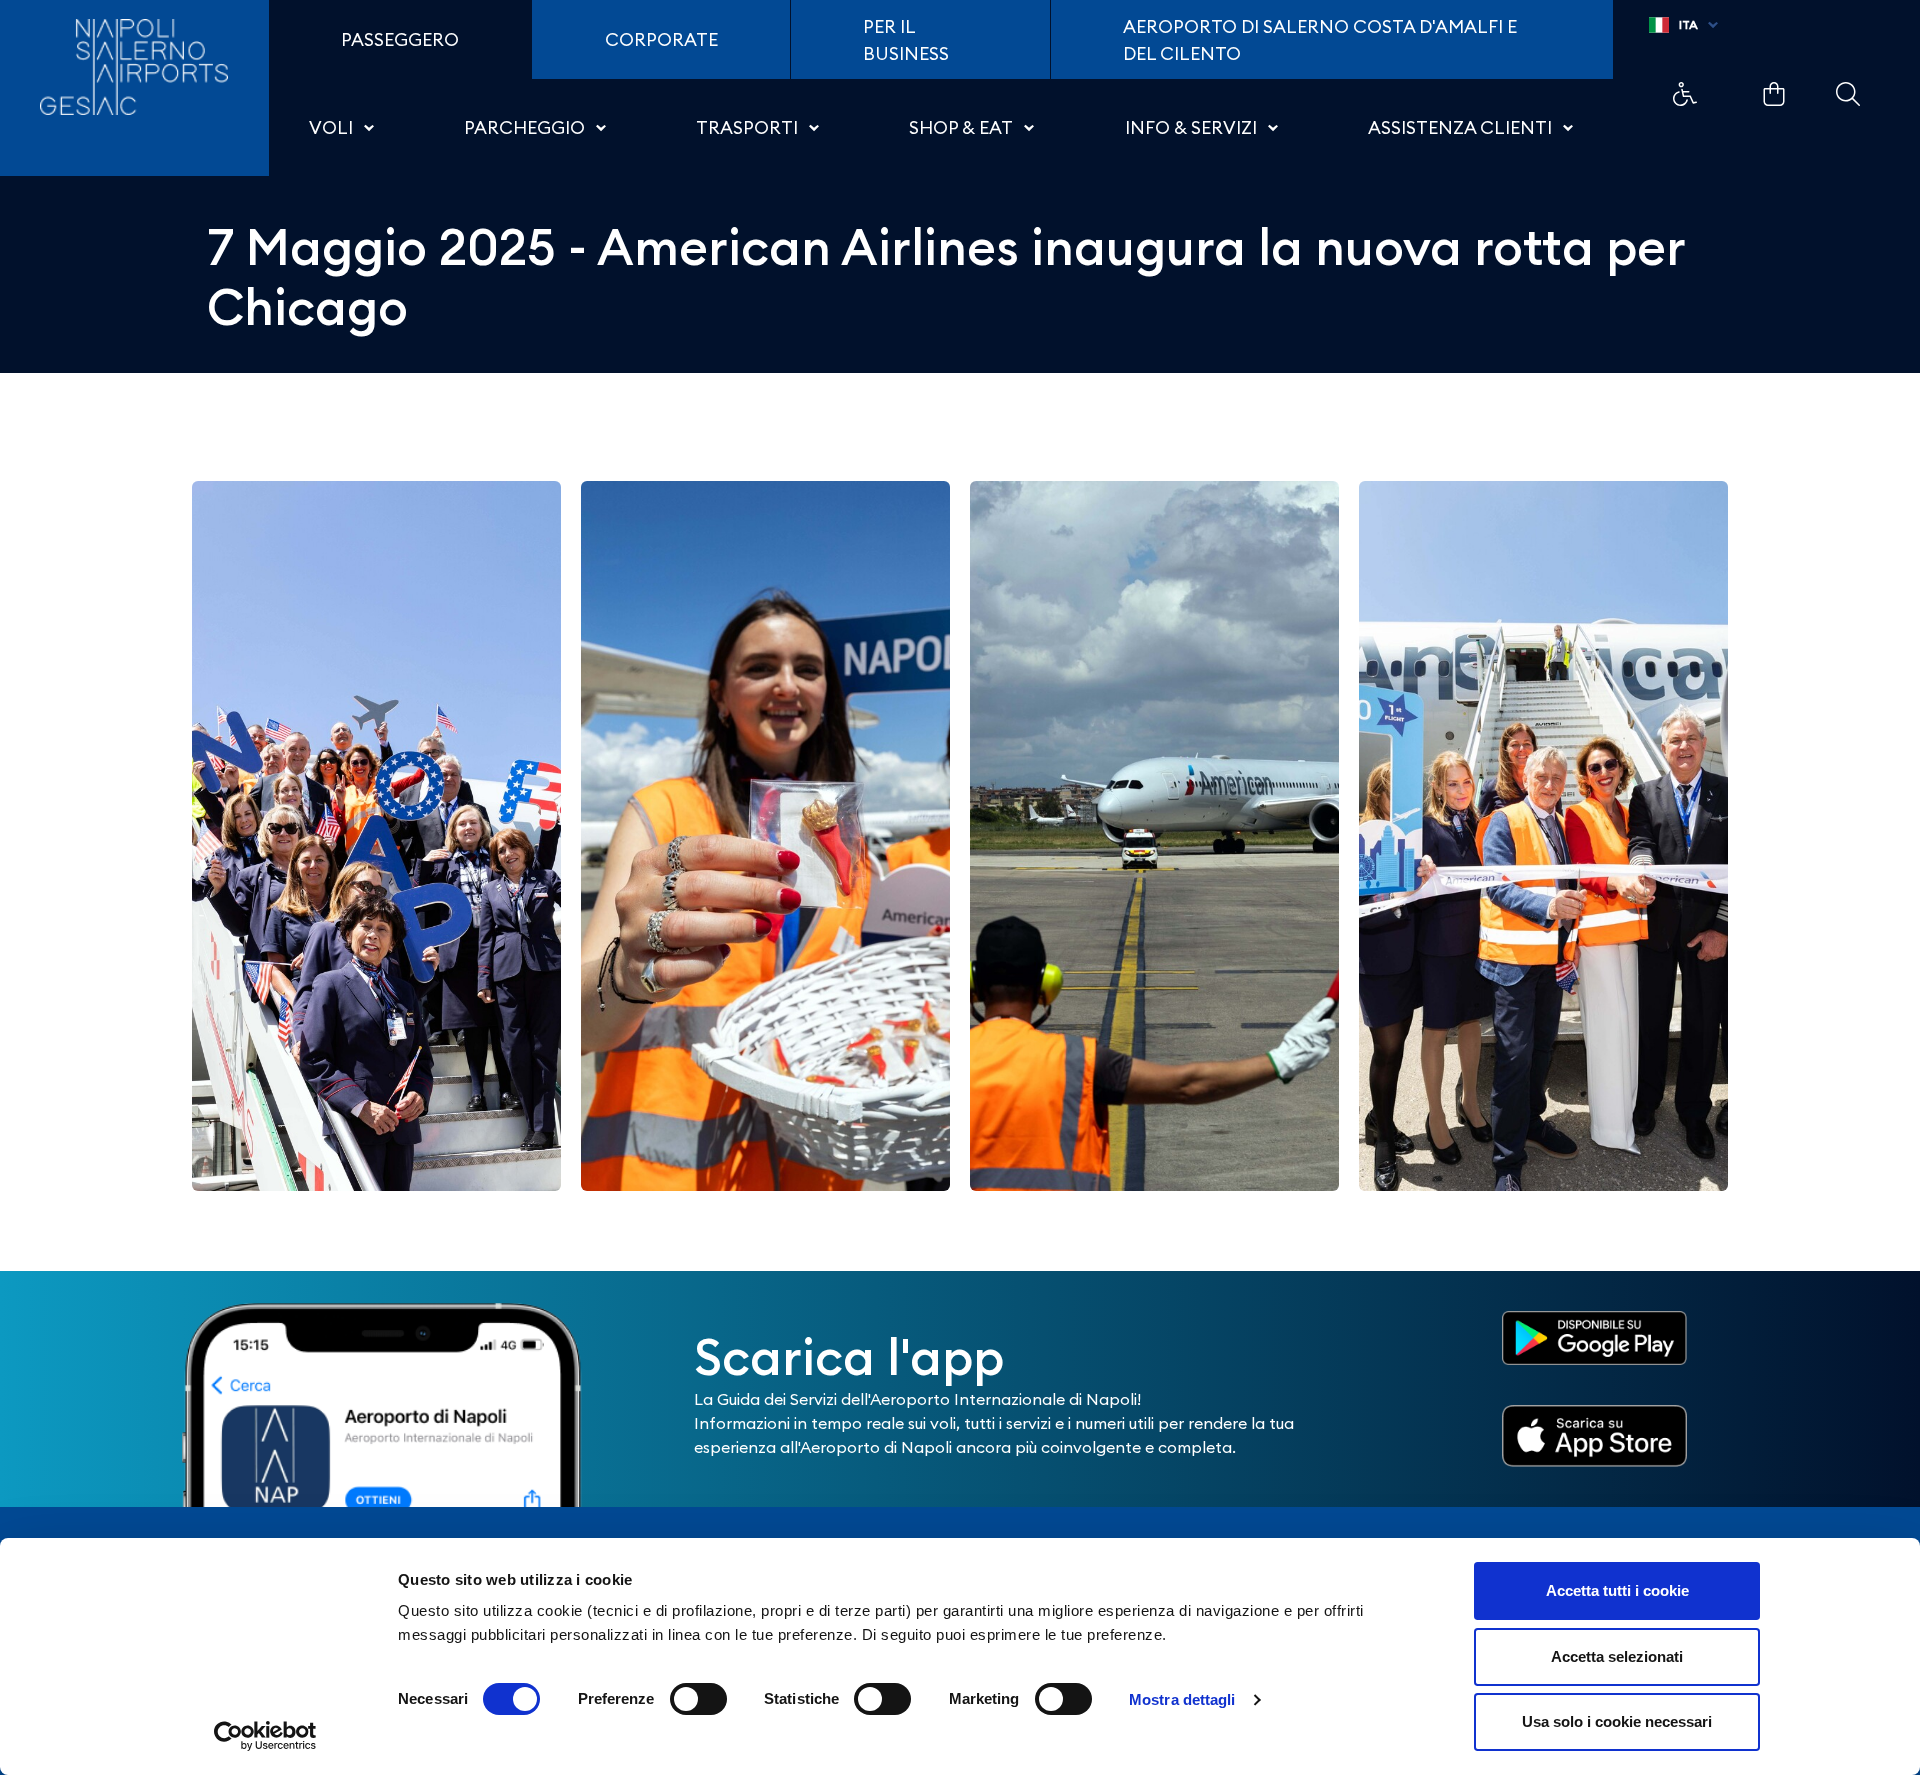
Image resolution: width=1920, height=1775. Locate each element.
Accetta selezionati (1617, 1656)
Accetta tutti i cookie (1617, 1590)
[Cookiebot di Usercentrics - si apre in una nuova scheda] (265, 1736)
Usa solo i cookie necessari (1617, 1721)
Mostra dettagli (1182, 1699)
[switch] (698, 1699)
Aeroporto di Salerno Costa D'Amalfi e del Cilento (1320, 40)
